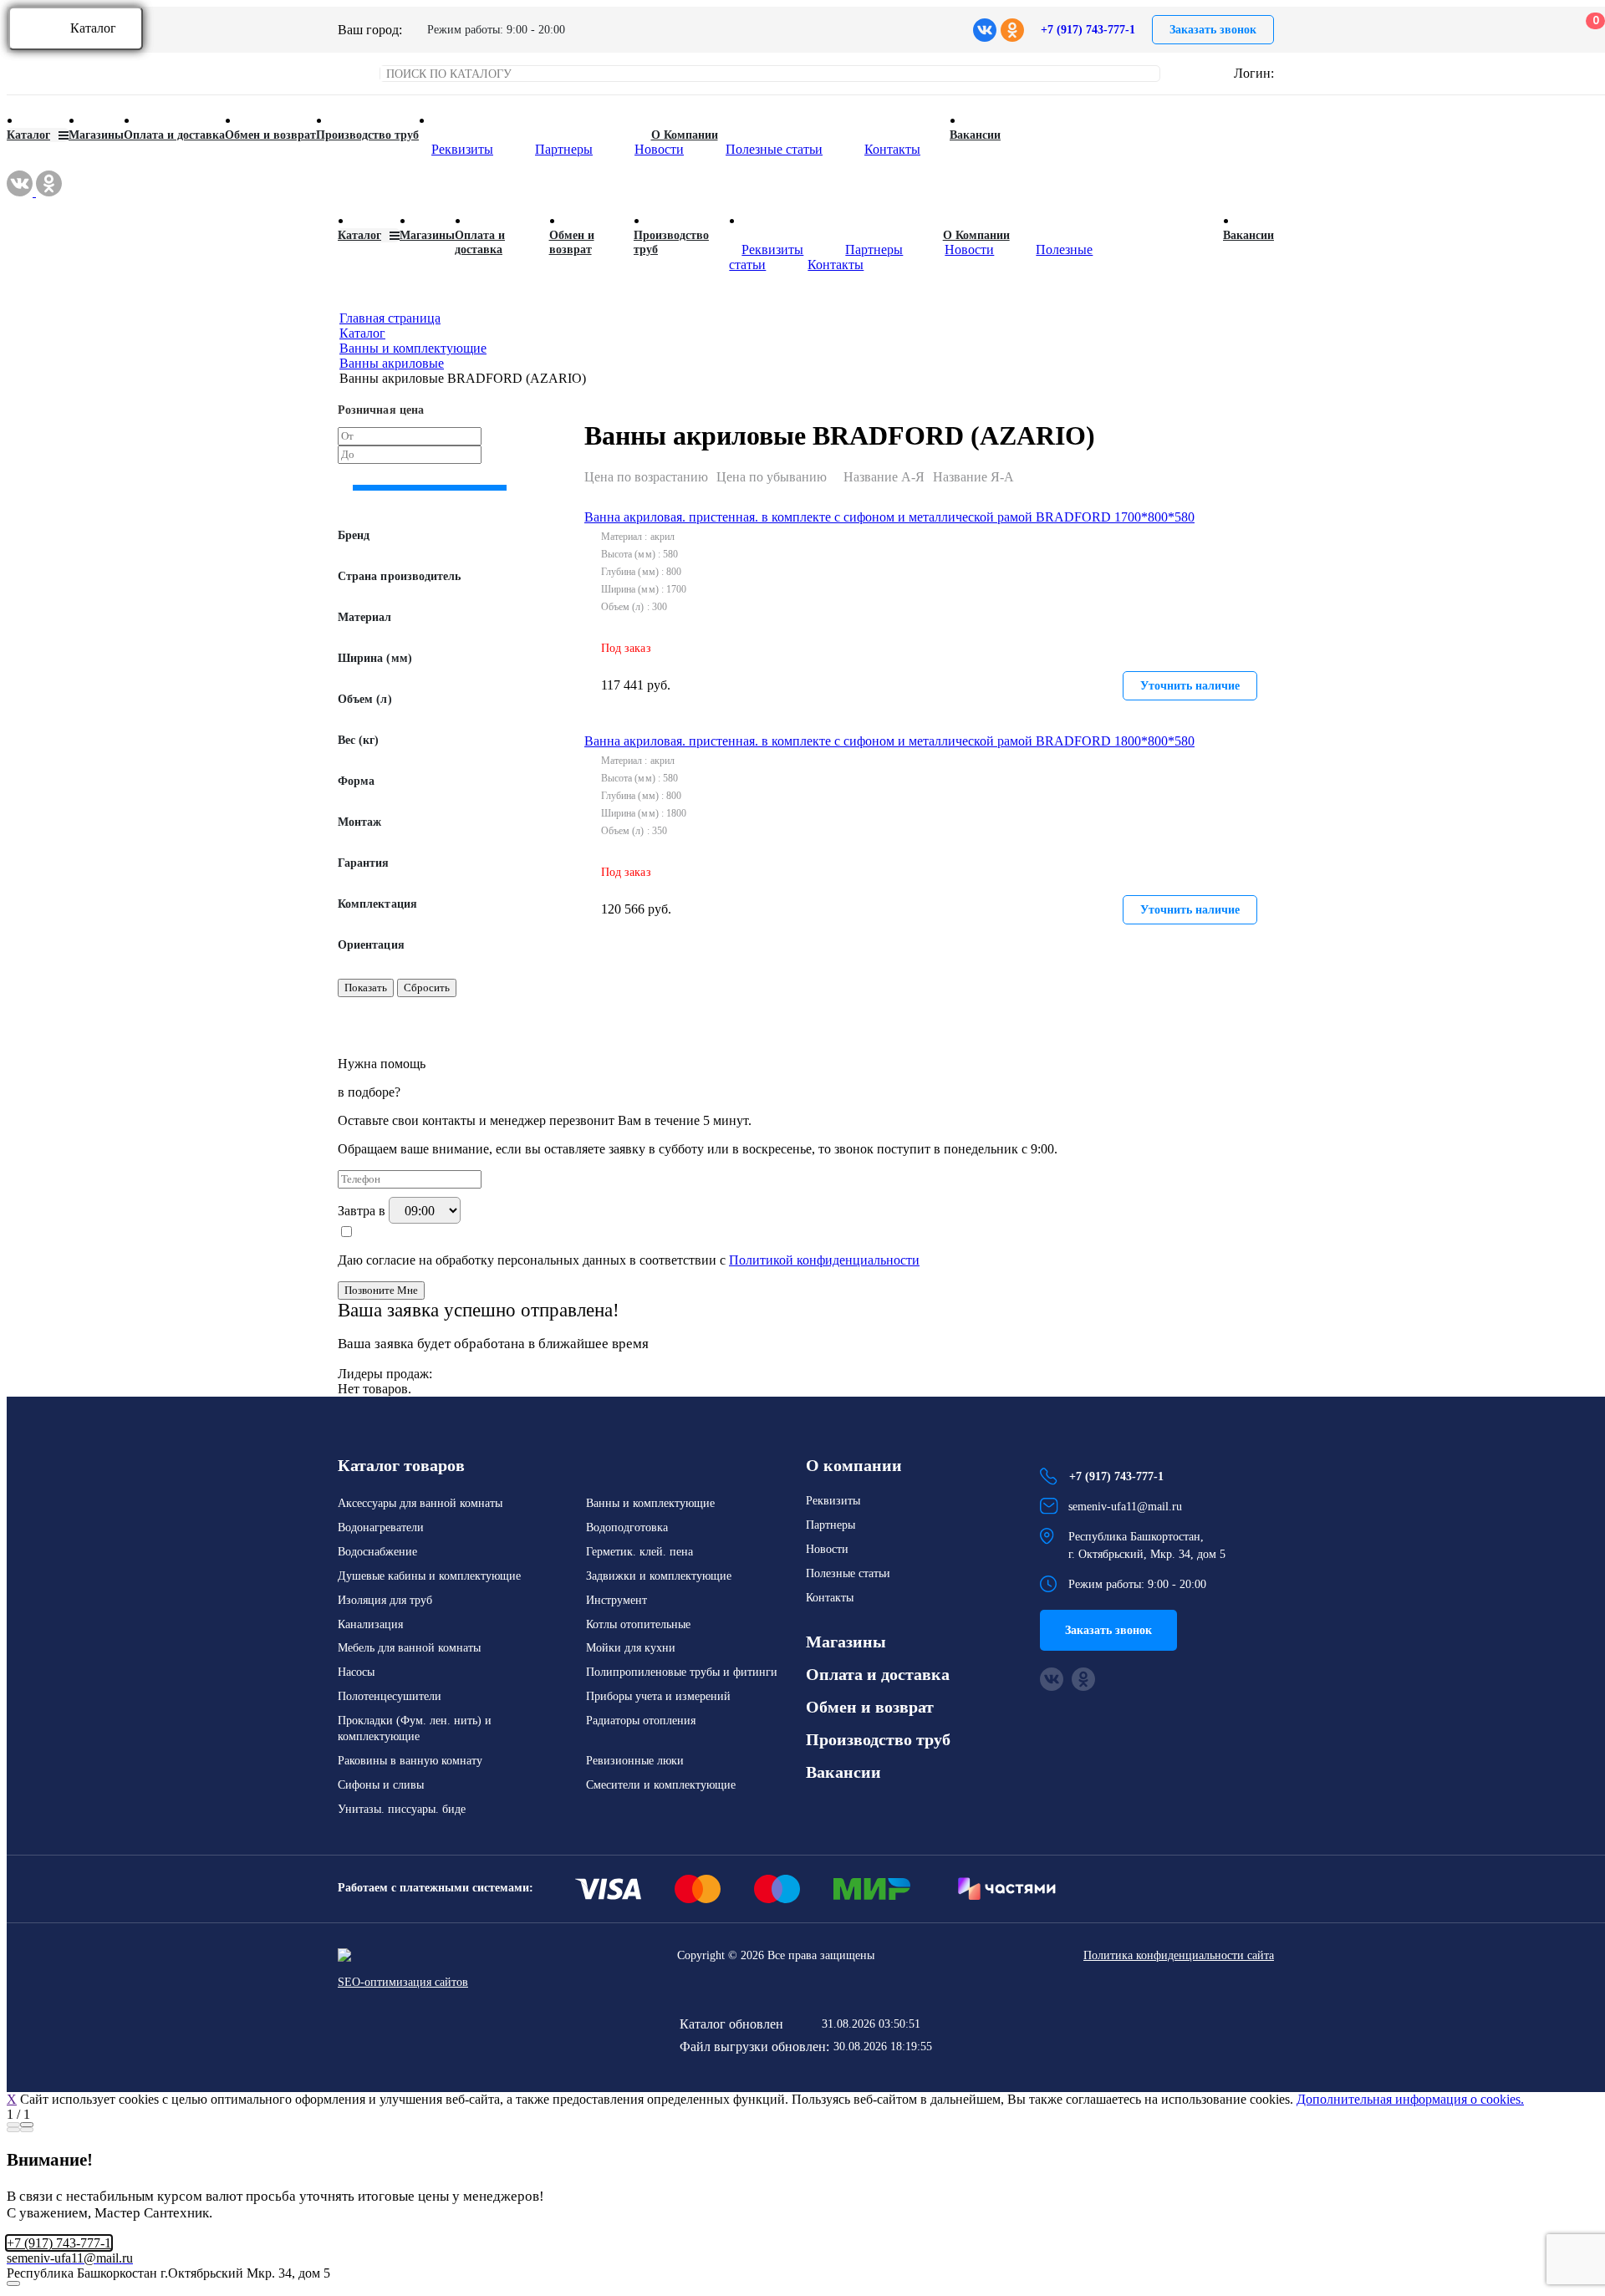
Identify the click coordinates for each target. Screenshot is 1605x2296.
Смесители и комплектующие (661, 1785)
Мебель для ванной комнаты (409, 1648)
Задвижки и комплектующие (659, 1576)
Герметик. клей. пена (639, 1552)
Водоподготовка (627, 1527)
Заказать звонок (1213, 30)
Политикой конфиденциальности (824, 1260)
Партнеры (564, 149)
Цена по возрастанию (646, 477)
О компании (854, 1465)
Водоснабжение (377, 1552)
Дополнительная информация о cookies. (1410, 2099)
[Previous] (13, 2130)
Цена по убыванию (772, 477)
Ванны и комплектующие (650, 1503)
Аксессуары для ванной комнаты (420, 1503)
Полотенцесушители (390, 1696)
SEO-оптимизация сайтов (403, 1982)
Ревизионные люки (635, 1761)
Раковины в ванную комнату (410, 1761)
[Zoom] (13, 2125)
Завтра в (363, 1211)
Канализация (370, 1624)
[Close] (27, 2125)
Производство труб (367, 135)
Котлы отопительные (638, 1624)
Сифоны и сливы (381, 1785)
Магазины (96, 135)
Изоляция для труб (385, 1600)
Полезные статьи (774, 149)
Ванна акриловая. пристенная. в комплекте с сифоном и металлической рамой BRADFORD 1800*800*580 (889, 741)
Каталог (93, 28)
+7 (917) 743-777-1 (1088, 30)
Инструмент (617, 1600)
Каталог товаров (401, 1465)
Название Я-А (973, 477)
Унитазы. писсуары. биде (402, 1809)
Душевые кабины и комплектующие (429, 1576)
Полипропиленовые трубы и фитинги (682, 1672)
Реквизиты (462, 149)
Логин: (1254, 73)
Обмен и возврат (270, 135)
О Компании (685, 135)
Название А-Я (884, 477)
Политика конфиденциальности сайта (1179, 1955)
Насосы (356, 1672)
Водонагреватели (381, 1527)
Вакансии (975, 135)
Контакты (892, 149)
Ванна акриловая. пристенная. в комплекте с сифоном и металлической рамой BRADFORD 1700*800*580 (889, 517)
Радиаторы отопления (641, 1721)
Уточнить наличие (1190, 686)
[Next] (27, 2130)
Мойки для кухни (631, 1648)
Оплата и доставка (174, 135)
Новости (659, 149)
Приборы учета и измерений (658, 1696)
